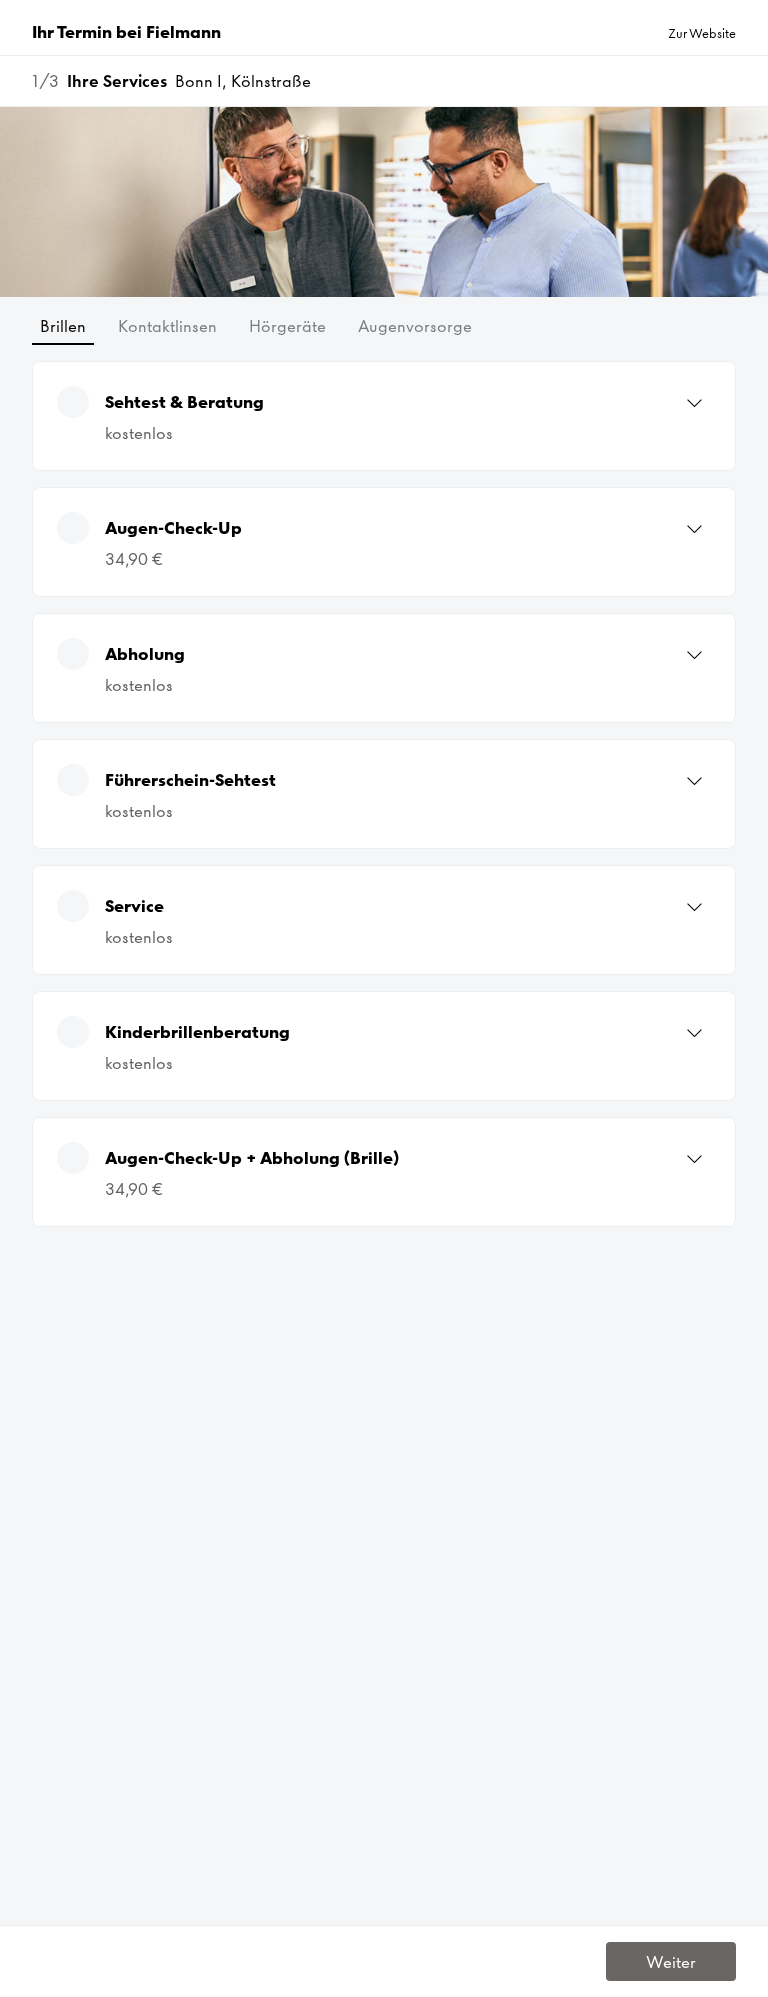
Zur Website (702, 33)
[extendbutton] (694, 403)
